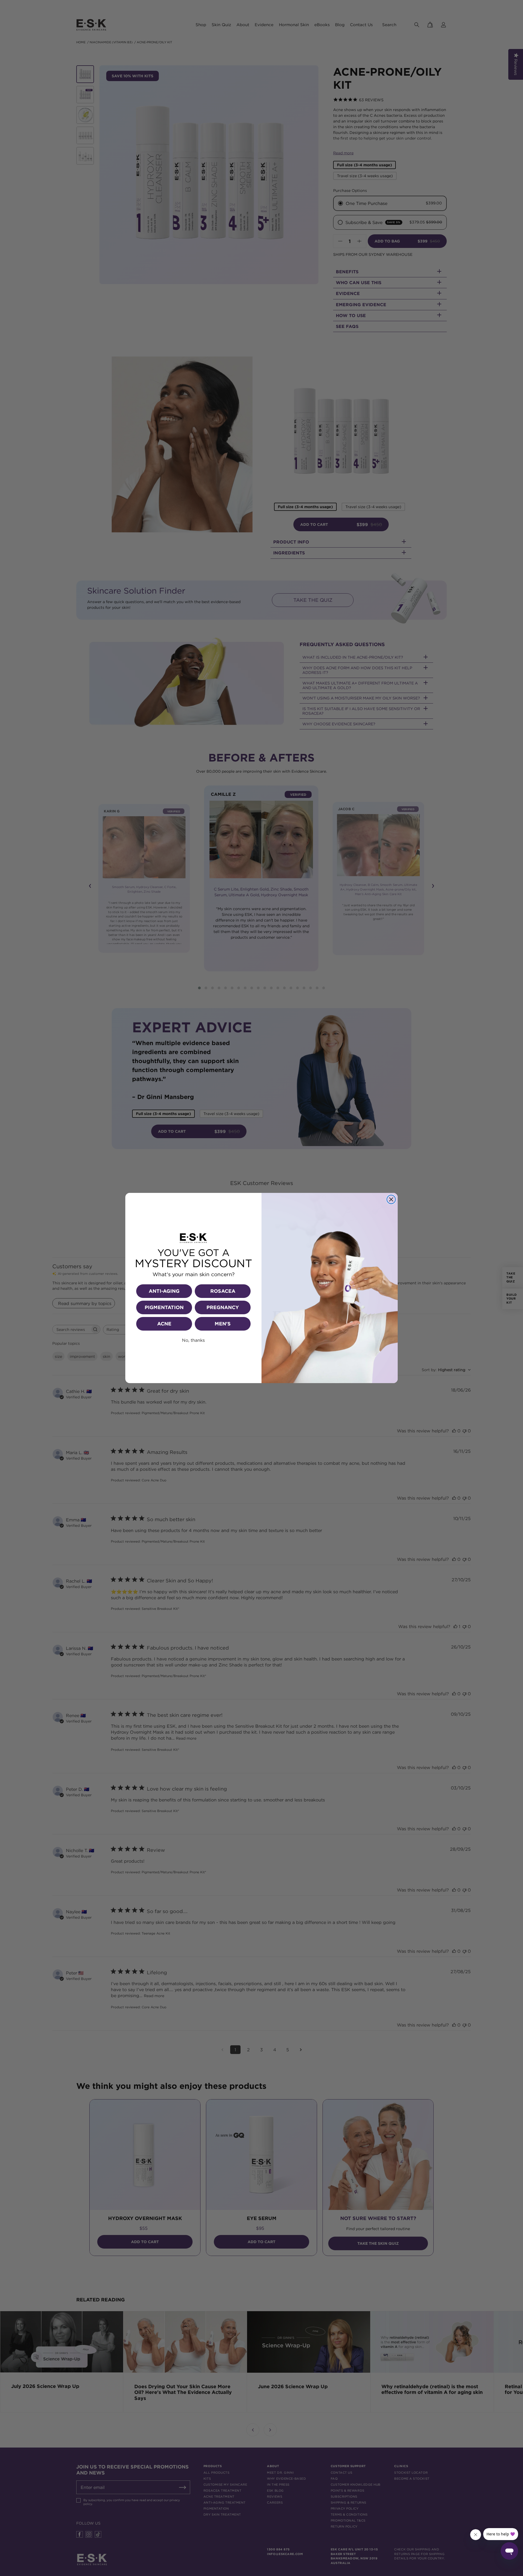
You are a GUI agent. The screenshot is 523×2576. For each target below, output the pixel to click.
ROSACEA (223, 1291)
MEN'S (223, 1324)
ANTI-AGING (164, 1291)
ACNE (164, 1324)
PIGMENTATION (164, 1307)
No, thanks (193, 1340)
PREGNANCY (223, 1307)
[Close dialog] (391, 1199)
